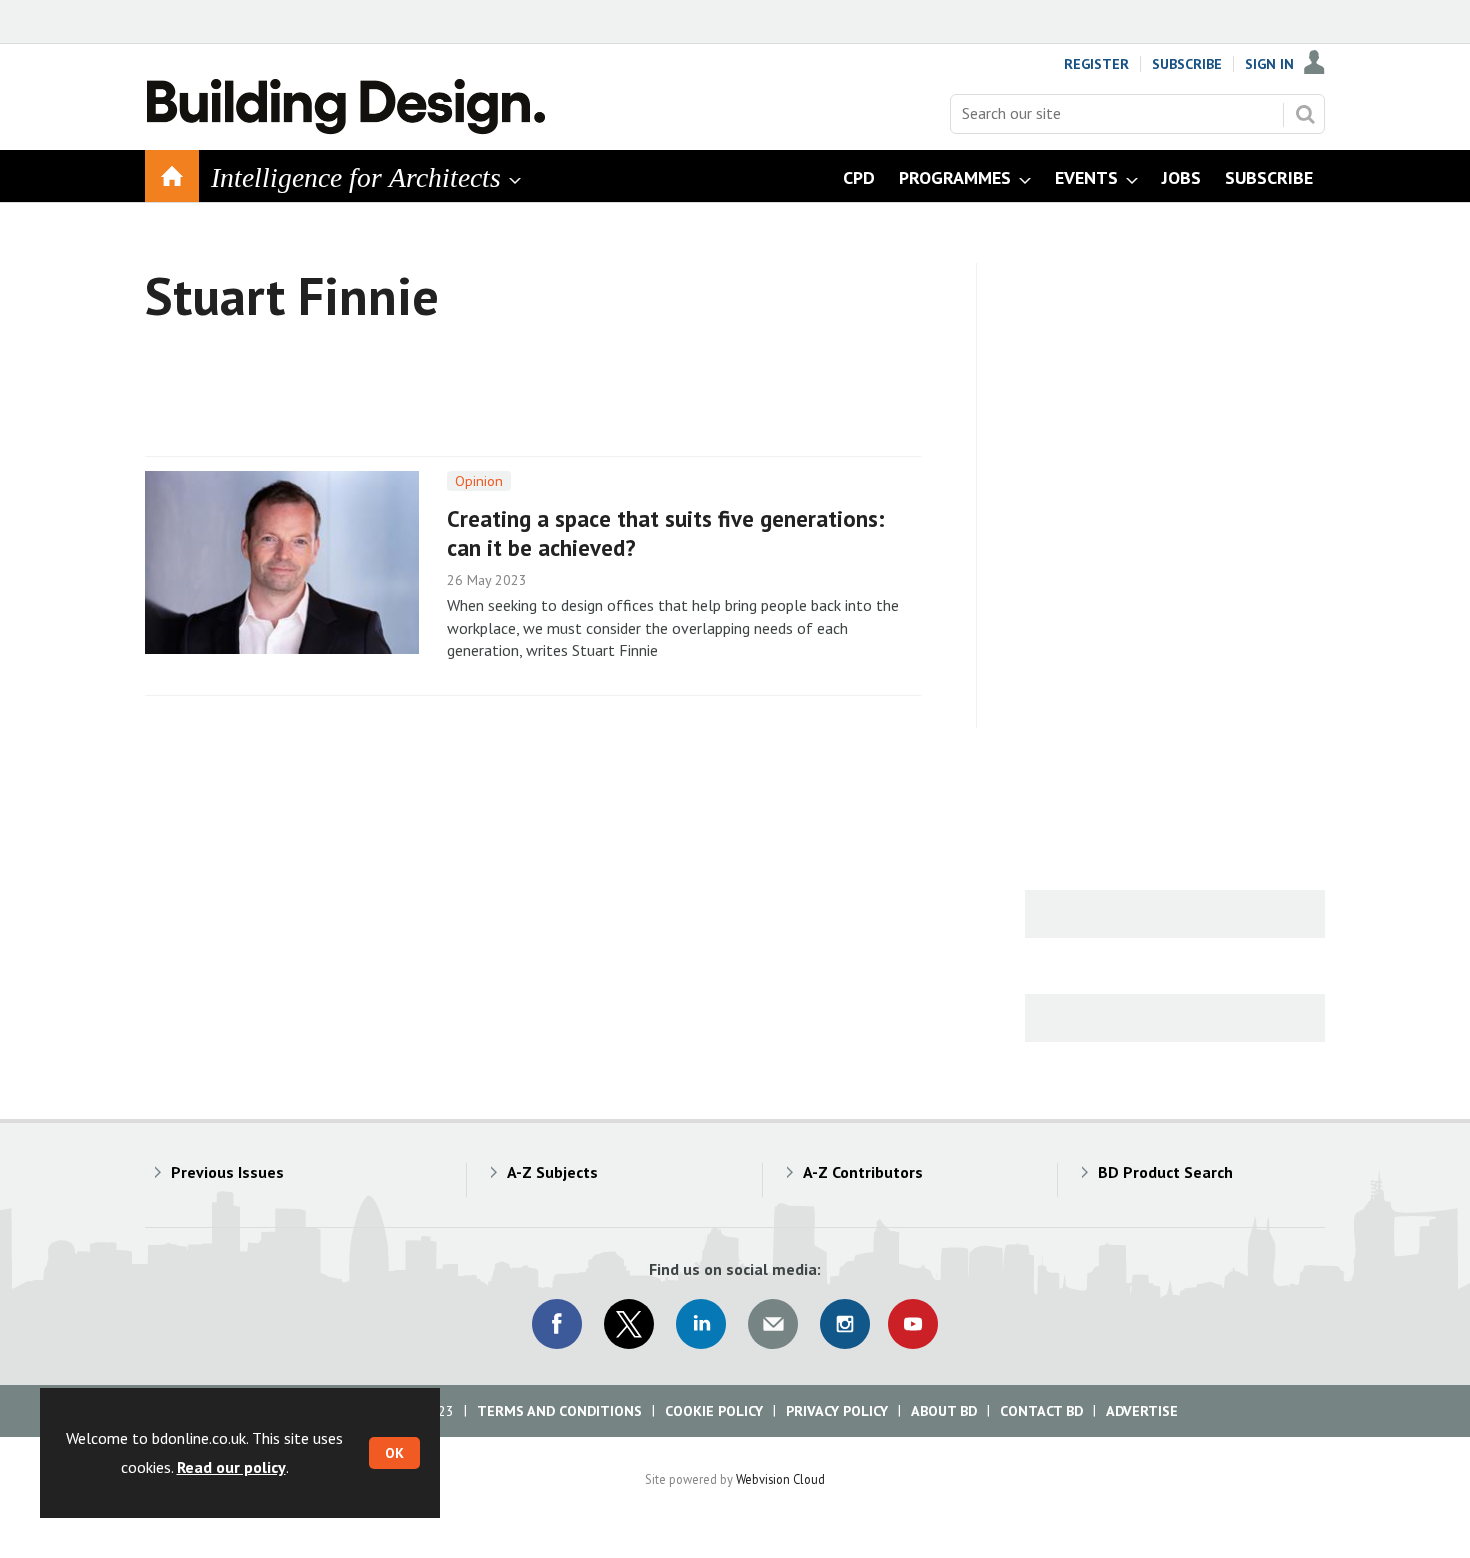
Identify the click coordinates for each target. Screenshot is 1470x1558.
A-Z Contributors (863, 1172)
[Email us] (773, 1324)
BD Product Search (1165, 1172)
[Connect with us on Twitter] (629, 1324)
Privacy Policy (837, 1411)
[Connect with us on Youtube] (913, 1324)
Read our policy (231, 1467)
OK (394, 1453)
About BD (944, 1411)
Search (1305, 114)
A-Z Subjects (552, 1172)
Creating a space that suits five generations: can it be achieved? (666, 533)
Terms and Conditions (559, 1411)
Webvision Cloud (780, 1479)
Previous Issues (227, 1172)
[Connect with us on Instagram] (845, 1324)
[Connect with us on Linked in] (701, 1324)
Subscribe (1187, 64)
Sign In (1269, 64)
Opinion (479, 481)
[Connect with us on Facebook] (557, 1324)
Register (1096, 64)
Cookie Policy (714, 1411)
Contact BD (1041, 1411)
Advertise (1142, 1411)
